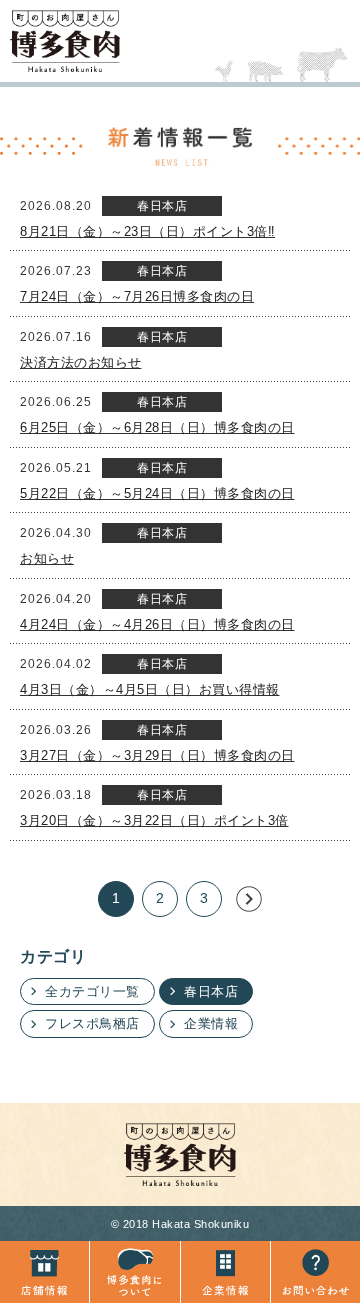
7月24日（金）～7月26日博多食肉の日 (137, 296)
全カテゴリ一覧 (92, 991)
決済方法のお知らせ (81, 362)
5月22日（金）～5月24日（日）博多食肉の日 (157, 493)
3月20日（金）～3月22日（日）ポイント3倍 (154, 820)
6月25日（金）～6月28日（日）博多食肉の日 (157, 427)
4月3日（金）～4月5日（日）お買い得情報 (150, 689)
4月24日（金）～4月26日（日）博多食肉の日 (157, 624)
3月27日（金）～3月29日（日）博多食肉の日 (157, 755)
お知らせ (47, 558)
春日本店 (211, 991)
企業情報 (211, 1023)
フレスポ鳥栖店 (92, 1023)
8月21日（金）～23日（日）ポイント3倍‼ (147, 231)
